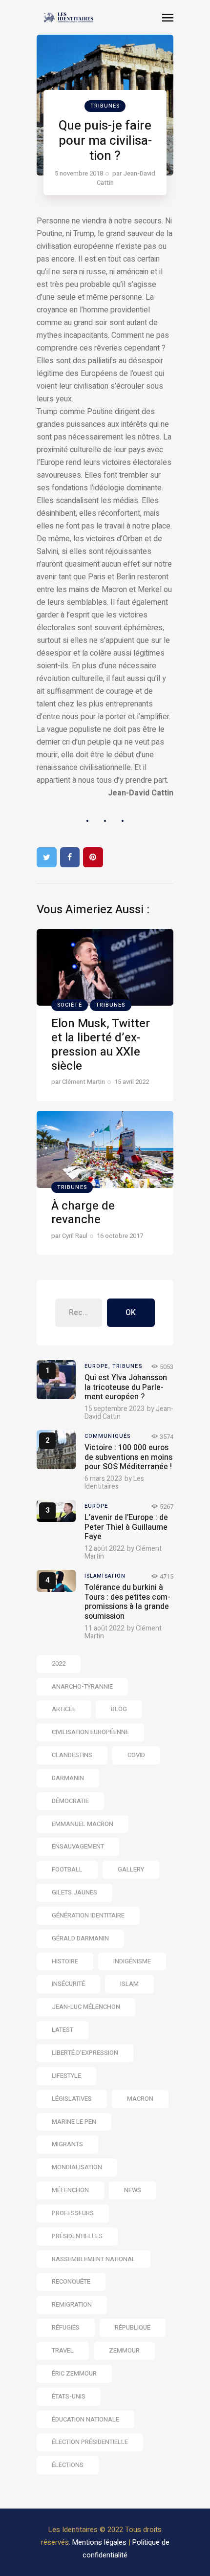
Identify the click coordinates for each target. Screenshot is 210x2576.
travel (63, 2350)
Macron (140, 2099)
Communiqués (107, 1436)
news (133, 2190)
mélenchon (70, 2190)
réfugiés (66, 2327)
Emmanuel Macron (83, 1824)
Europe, (98, 1366)
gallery (131, 1869)
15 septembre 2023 (115, 1409)
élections (68, 2465)
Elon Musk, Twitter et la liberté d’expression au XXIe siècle (101, 1045)
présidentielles (77, 2236)
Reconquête (71, 2281)
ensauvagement (78, 1846)
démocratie (70, 1801)
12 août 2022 (105, 1549)
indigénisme (132, 1961)
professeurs (73, 2213)
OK (131, 1313)
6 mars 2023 (103, 1479)
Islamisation (105, 1576)
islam (129, 1984)
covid (136, 1755)
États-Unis (69, 2396)
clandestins (72, 1755)
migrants (67, 2144)
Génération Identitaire (88, 1915)
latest (63, 2030)
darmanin (68, 1778)
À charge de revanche (83, 1213)
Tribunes (105, 106)
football (67, 1869)
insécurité (68, 1984)
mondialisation (77, 2167)
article (64, 1709)
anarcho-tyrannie (82, 1686)
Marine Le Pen (74, 2122)
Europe (96, 1506)
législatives (72, 2099)
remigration (72, 2304)
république (133, 2327)
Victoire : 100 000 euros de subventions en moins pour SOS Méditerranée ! (128, 1457)
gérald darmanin (80, 1938)
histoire (65, 1961)
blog (119, 1709)
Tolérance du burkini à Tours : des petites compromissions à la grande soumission (127, 1602)
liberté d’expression (85, 2053)
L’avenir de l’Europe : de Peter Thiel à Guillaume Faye (126, 1527)
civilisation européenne (90, 1732)
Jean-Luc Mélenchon (86, 2007)
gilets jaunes (74, 1892)
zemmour (124, 2350)
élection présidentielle (90, 2442)
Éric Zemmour (74, 2373)
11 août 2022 (105, 1628)
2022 (59, 1663)
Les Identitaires (114, 1483)
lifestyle (66, 2076)
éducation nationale (85, 2419)
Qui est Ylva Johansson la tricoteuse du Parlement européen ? (126, 1387)
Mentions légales (99, 2542)
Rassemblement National (94, 2259)
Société (70, 1005)
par (126, 178)
